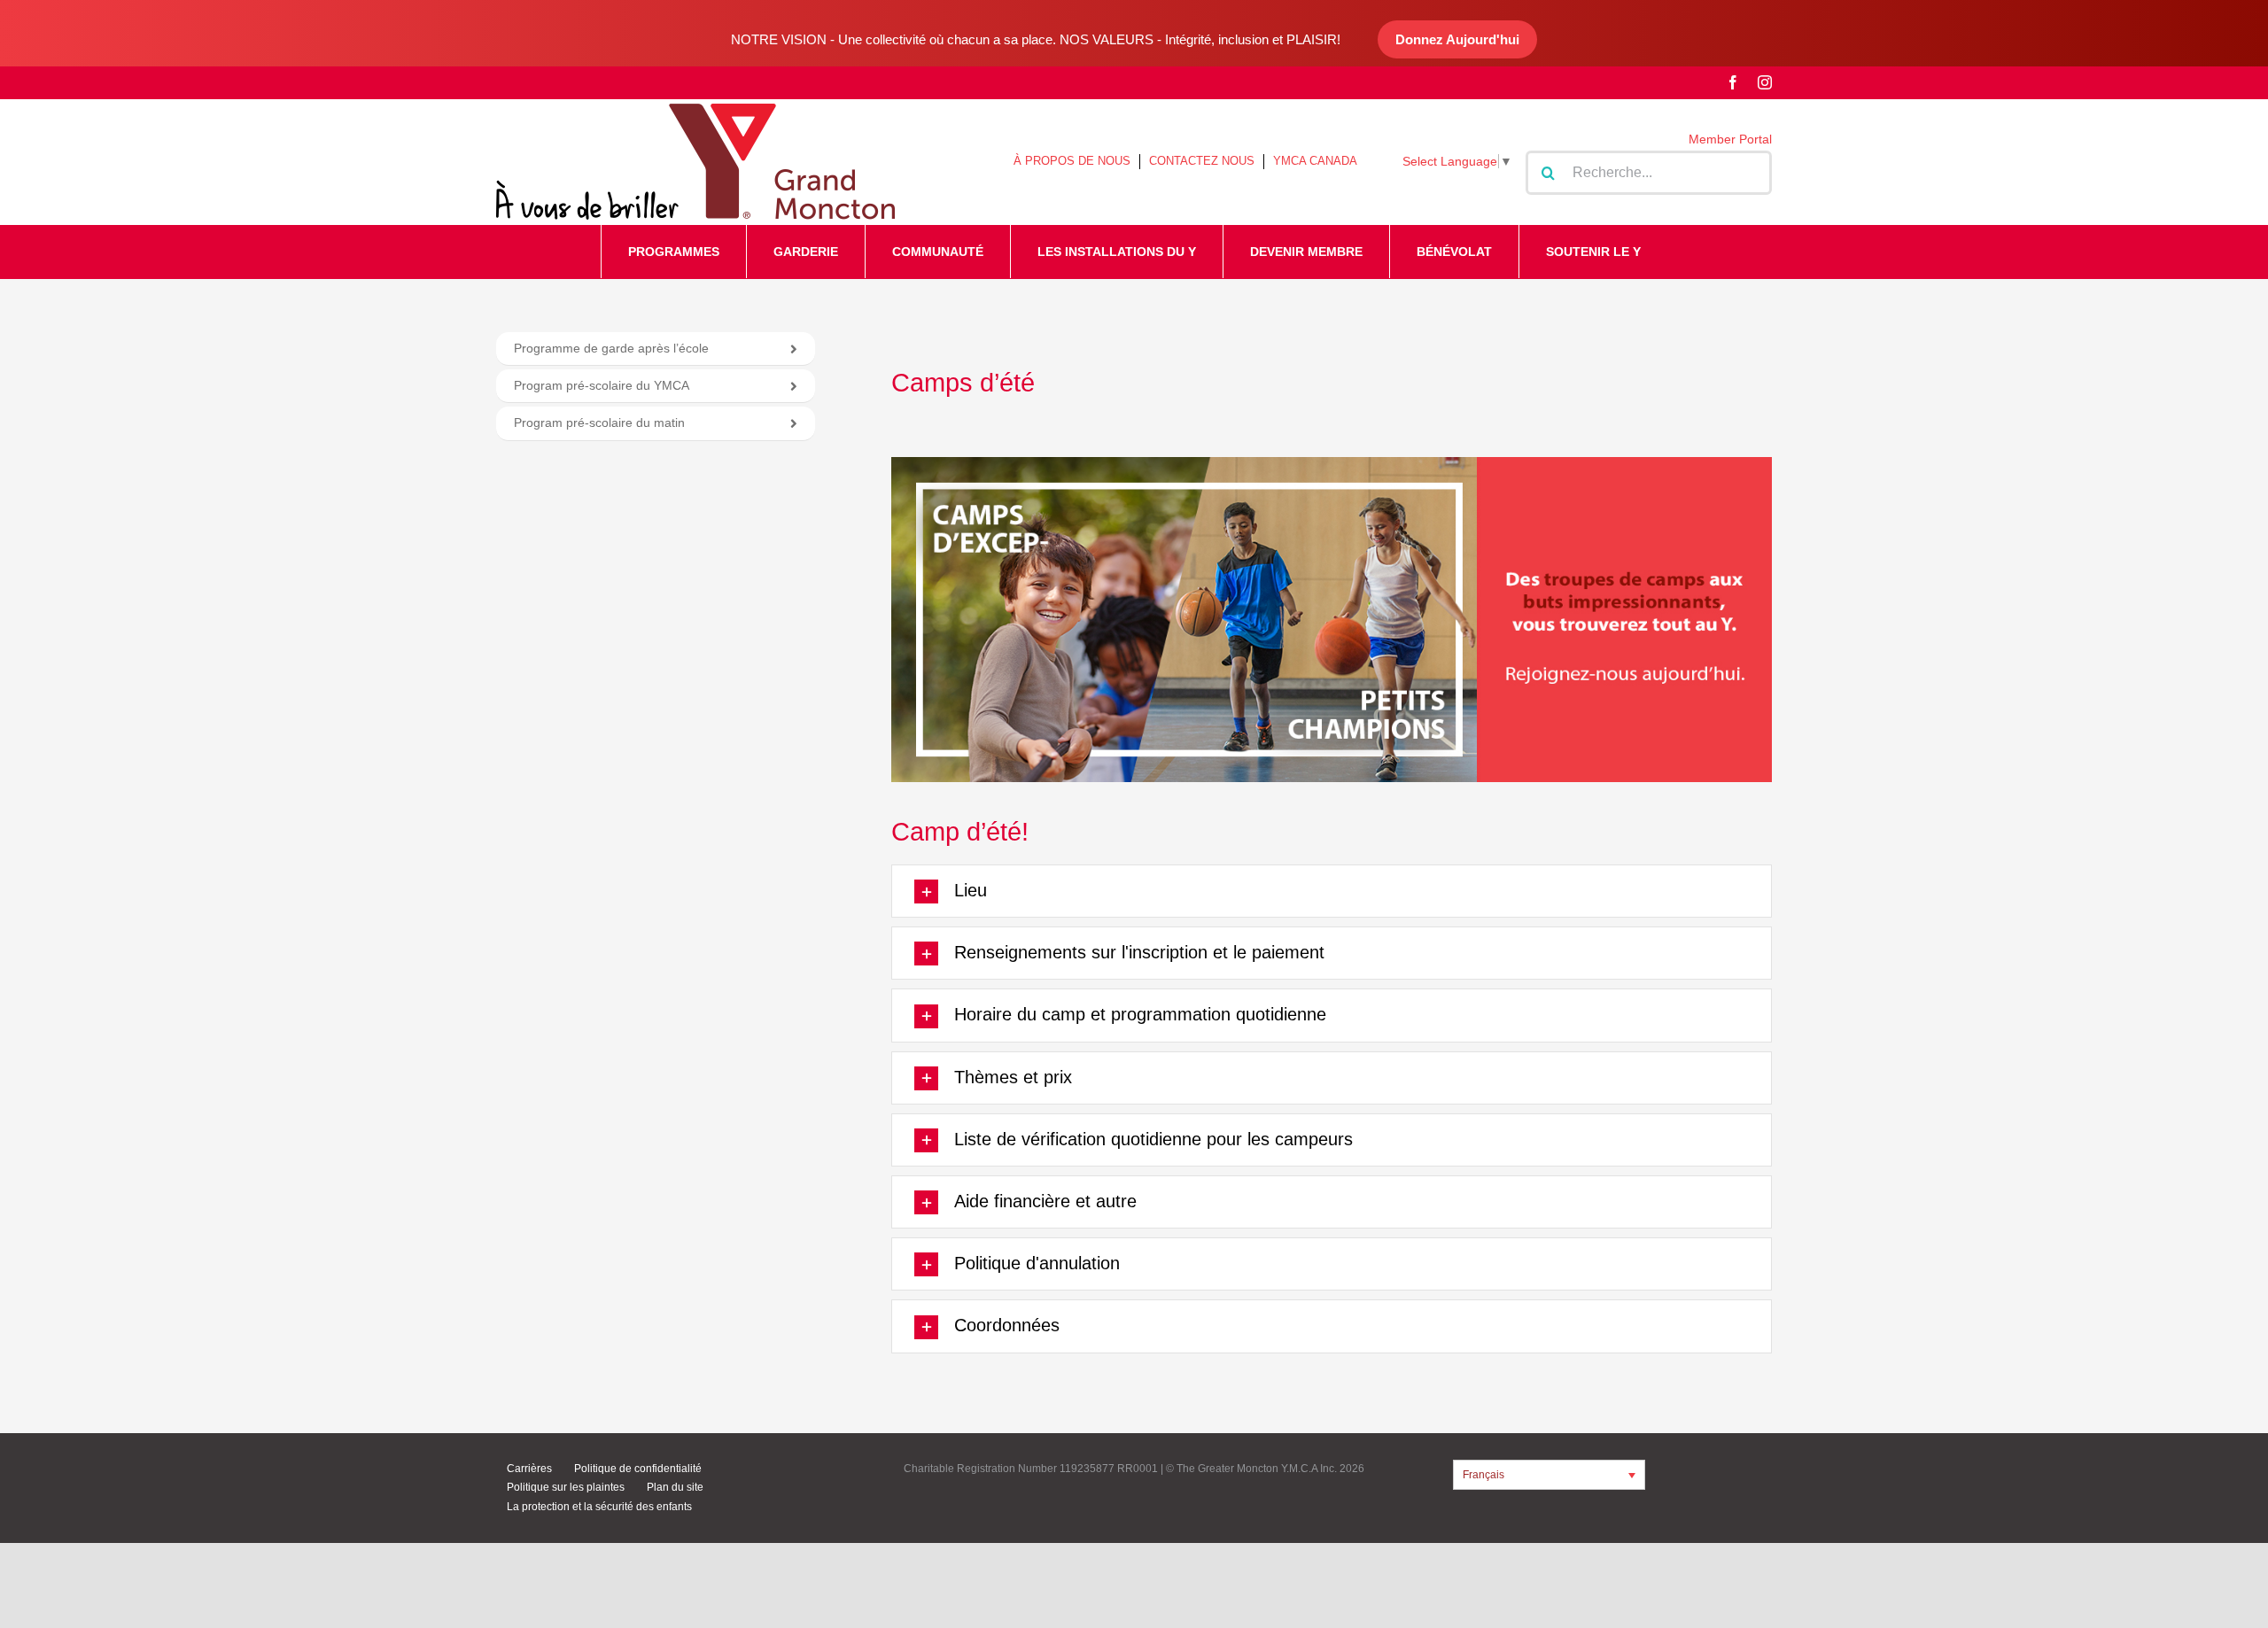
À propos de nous (1072, 161)
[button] (1332, 891)
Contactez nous (1202, 161)
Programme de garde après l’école (611, 348)
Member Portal (1730, 139)
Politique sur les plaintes (566, 1487)
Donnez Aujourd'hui (1457, 39)
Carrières (529, 1469)
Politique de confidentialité (638, 1469)
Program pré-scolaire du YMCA (602, 385)
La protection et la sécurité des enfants (599, 1507)
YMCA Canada (1315, 161)
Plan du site (675, 1487)
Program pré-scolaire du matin (599, 423)
